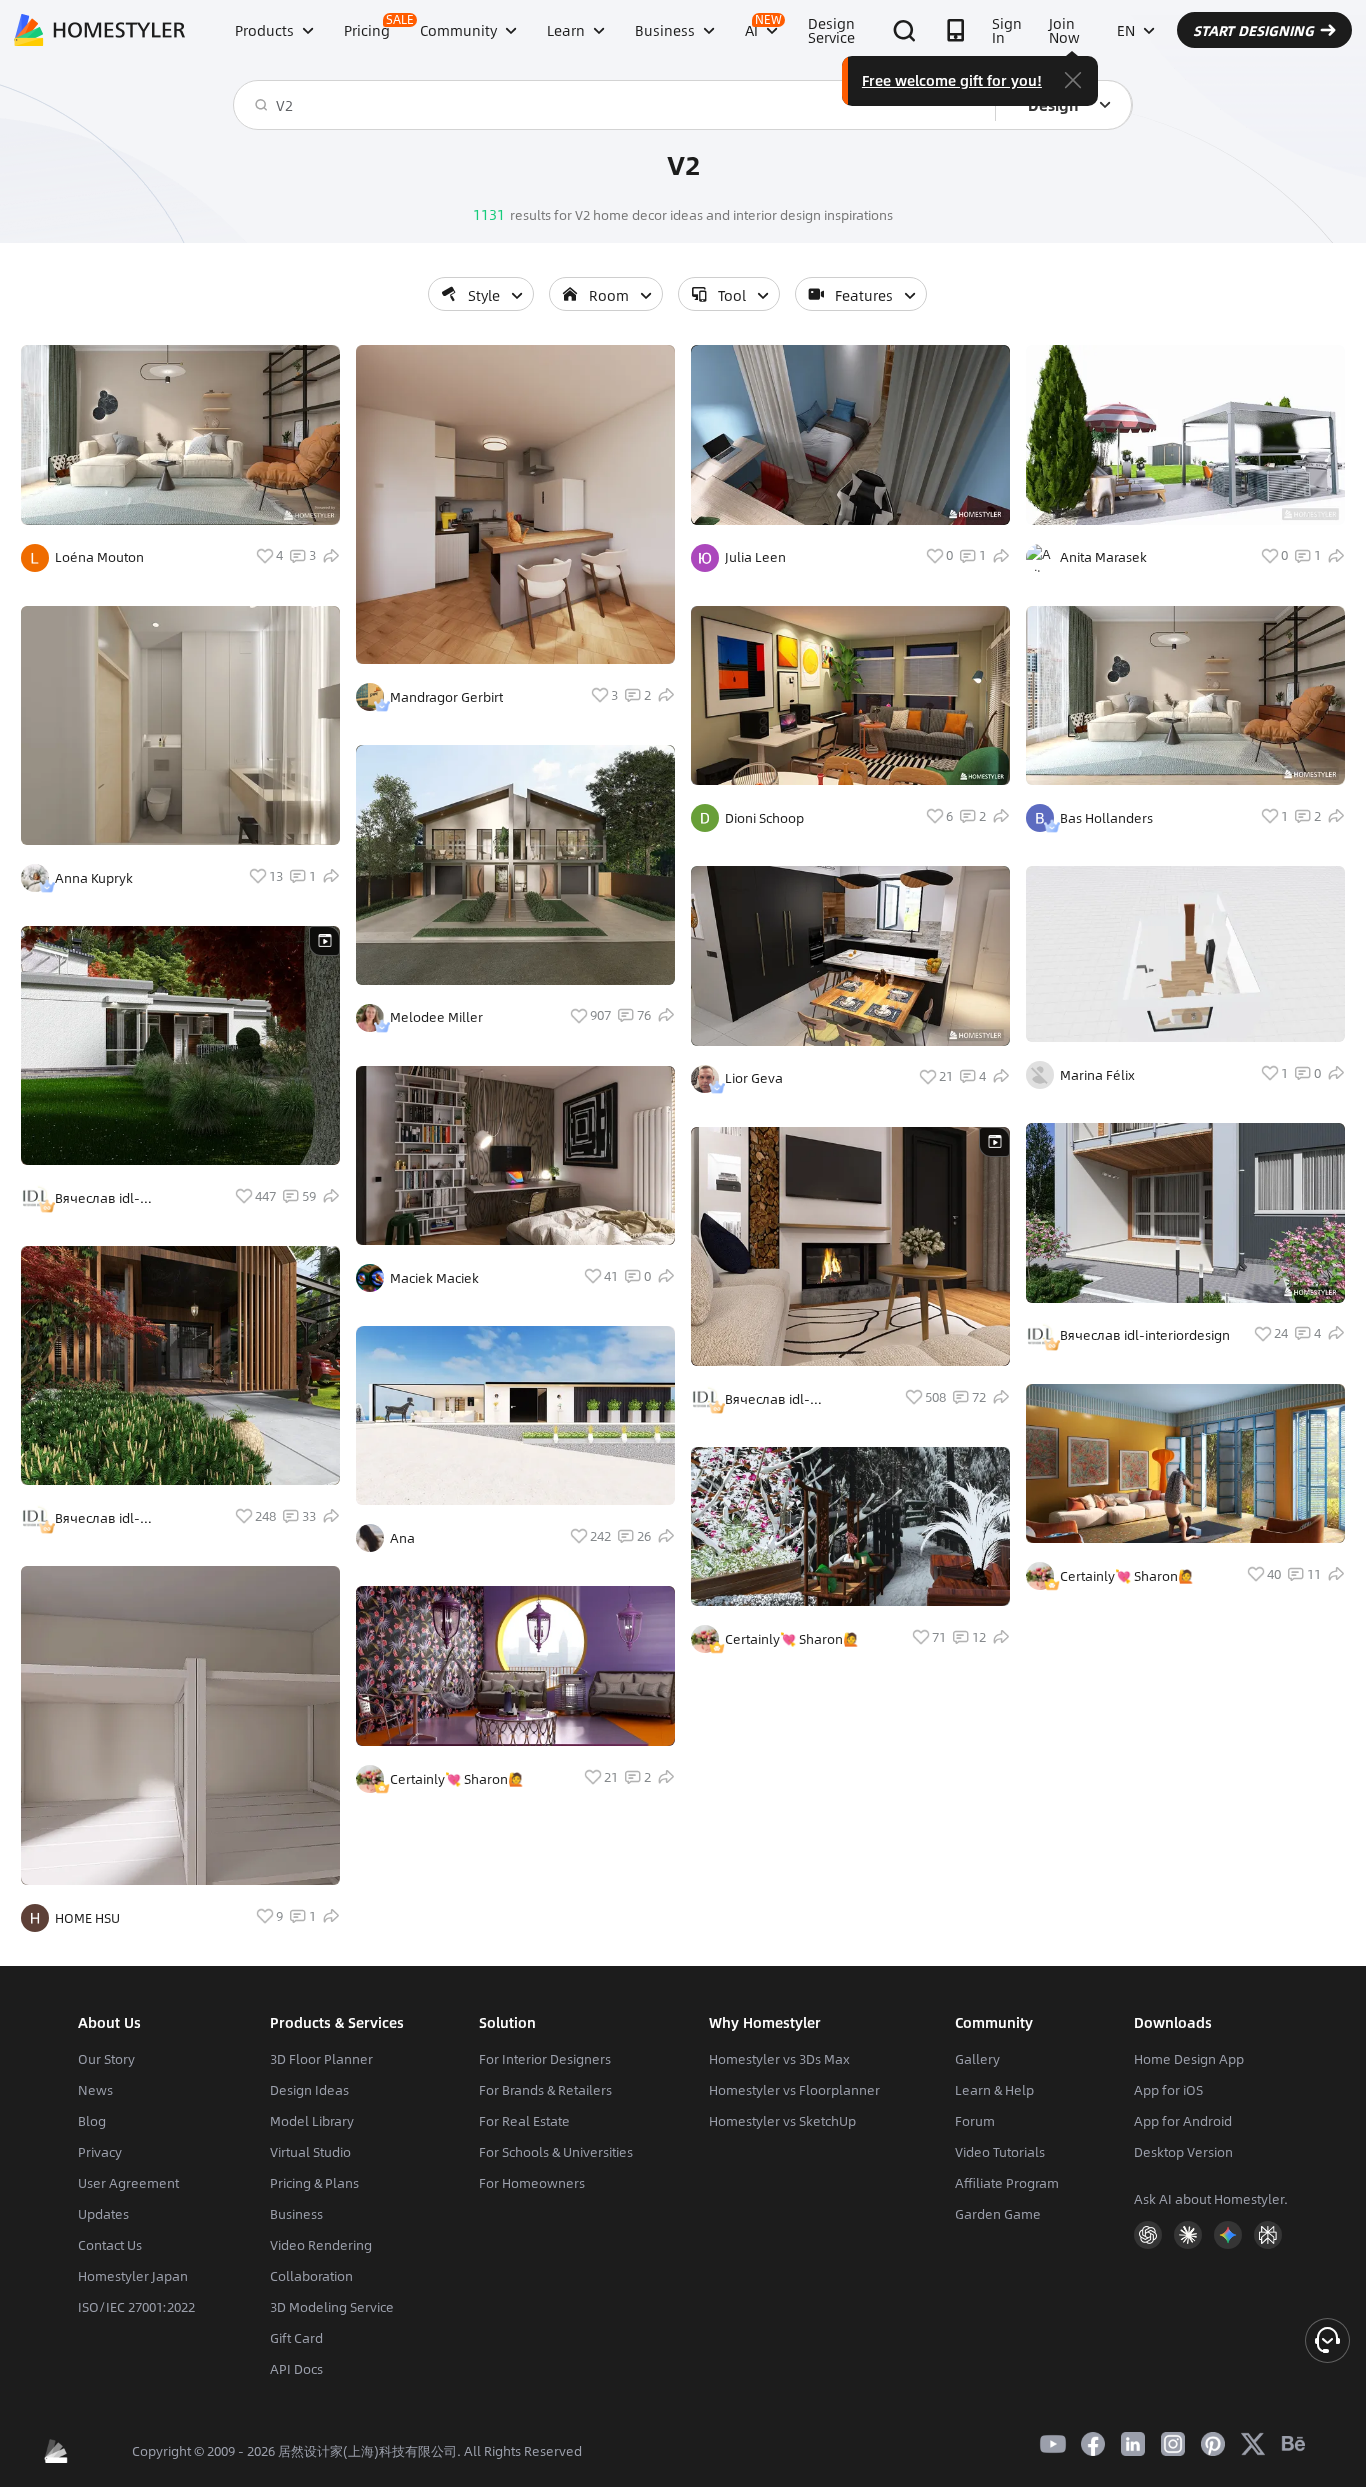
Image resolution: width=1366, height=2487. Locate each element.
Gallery (977, 2059)
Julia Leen (755, 557)
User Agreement (128, 2183)
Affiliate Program (1007, 2183)
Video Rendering (321, 2245)
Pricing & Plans (314, 2183)
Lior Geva (754, 1078)
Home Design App (1189, 2059)
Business (296, 2214)
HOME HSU (87, 1918)
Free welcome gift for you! (952, 80)
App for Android (1183, 2121)
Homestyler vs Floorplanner (794, 2090)
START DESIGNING (1253, 30)
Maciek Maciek (434, 1278)
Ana (402, 1538)
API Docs (296, 2369)
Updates (103, 2214)
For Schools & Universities (556, 2152)
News (95, 2090)
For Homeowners (532, 2183)
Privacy (100, 2152)
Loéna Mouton (99, 557)
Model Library (312, 2121)
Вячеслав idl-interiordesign (97, 1198)
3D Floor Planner (321, 2059)
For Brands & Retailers (545, 2090)
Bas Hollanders (1106, 818)
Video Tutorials (1000, 2152)
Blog (92, 2121)
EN (1126, 30)
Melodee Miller (436, 1017)
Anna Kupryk (94, 878)
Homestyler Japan (133, 2276)
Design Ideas (309, 2090)
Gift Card (296, 2338)
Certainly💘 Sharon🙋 (457, 1779)
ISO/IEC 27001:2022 (136, 2307)
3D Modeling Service (332, 2307)
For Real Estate (524, 2121)
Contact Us (110, 2245)
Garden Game (998, 2214)
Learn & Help (994, 2090)
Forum (975, 2121)
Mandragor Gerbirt (446, 697)
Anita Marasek (1103, 557)
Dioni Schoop (764, 818)
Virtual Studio (310, 2152)
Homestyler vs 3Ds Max (779, 2059)
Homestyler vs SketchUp (782, 2121)
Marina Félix (1097, 1075)
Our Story (106, 2059)
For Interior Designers (545, 2059)
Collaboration (311, 2276)
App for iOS (1168, 2090)
